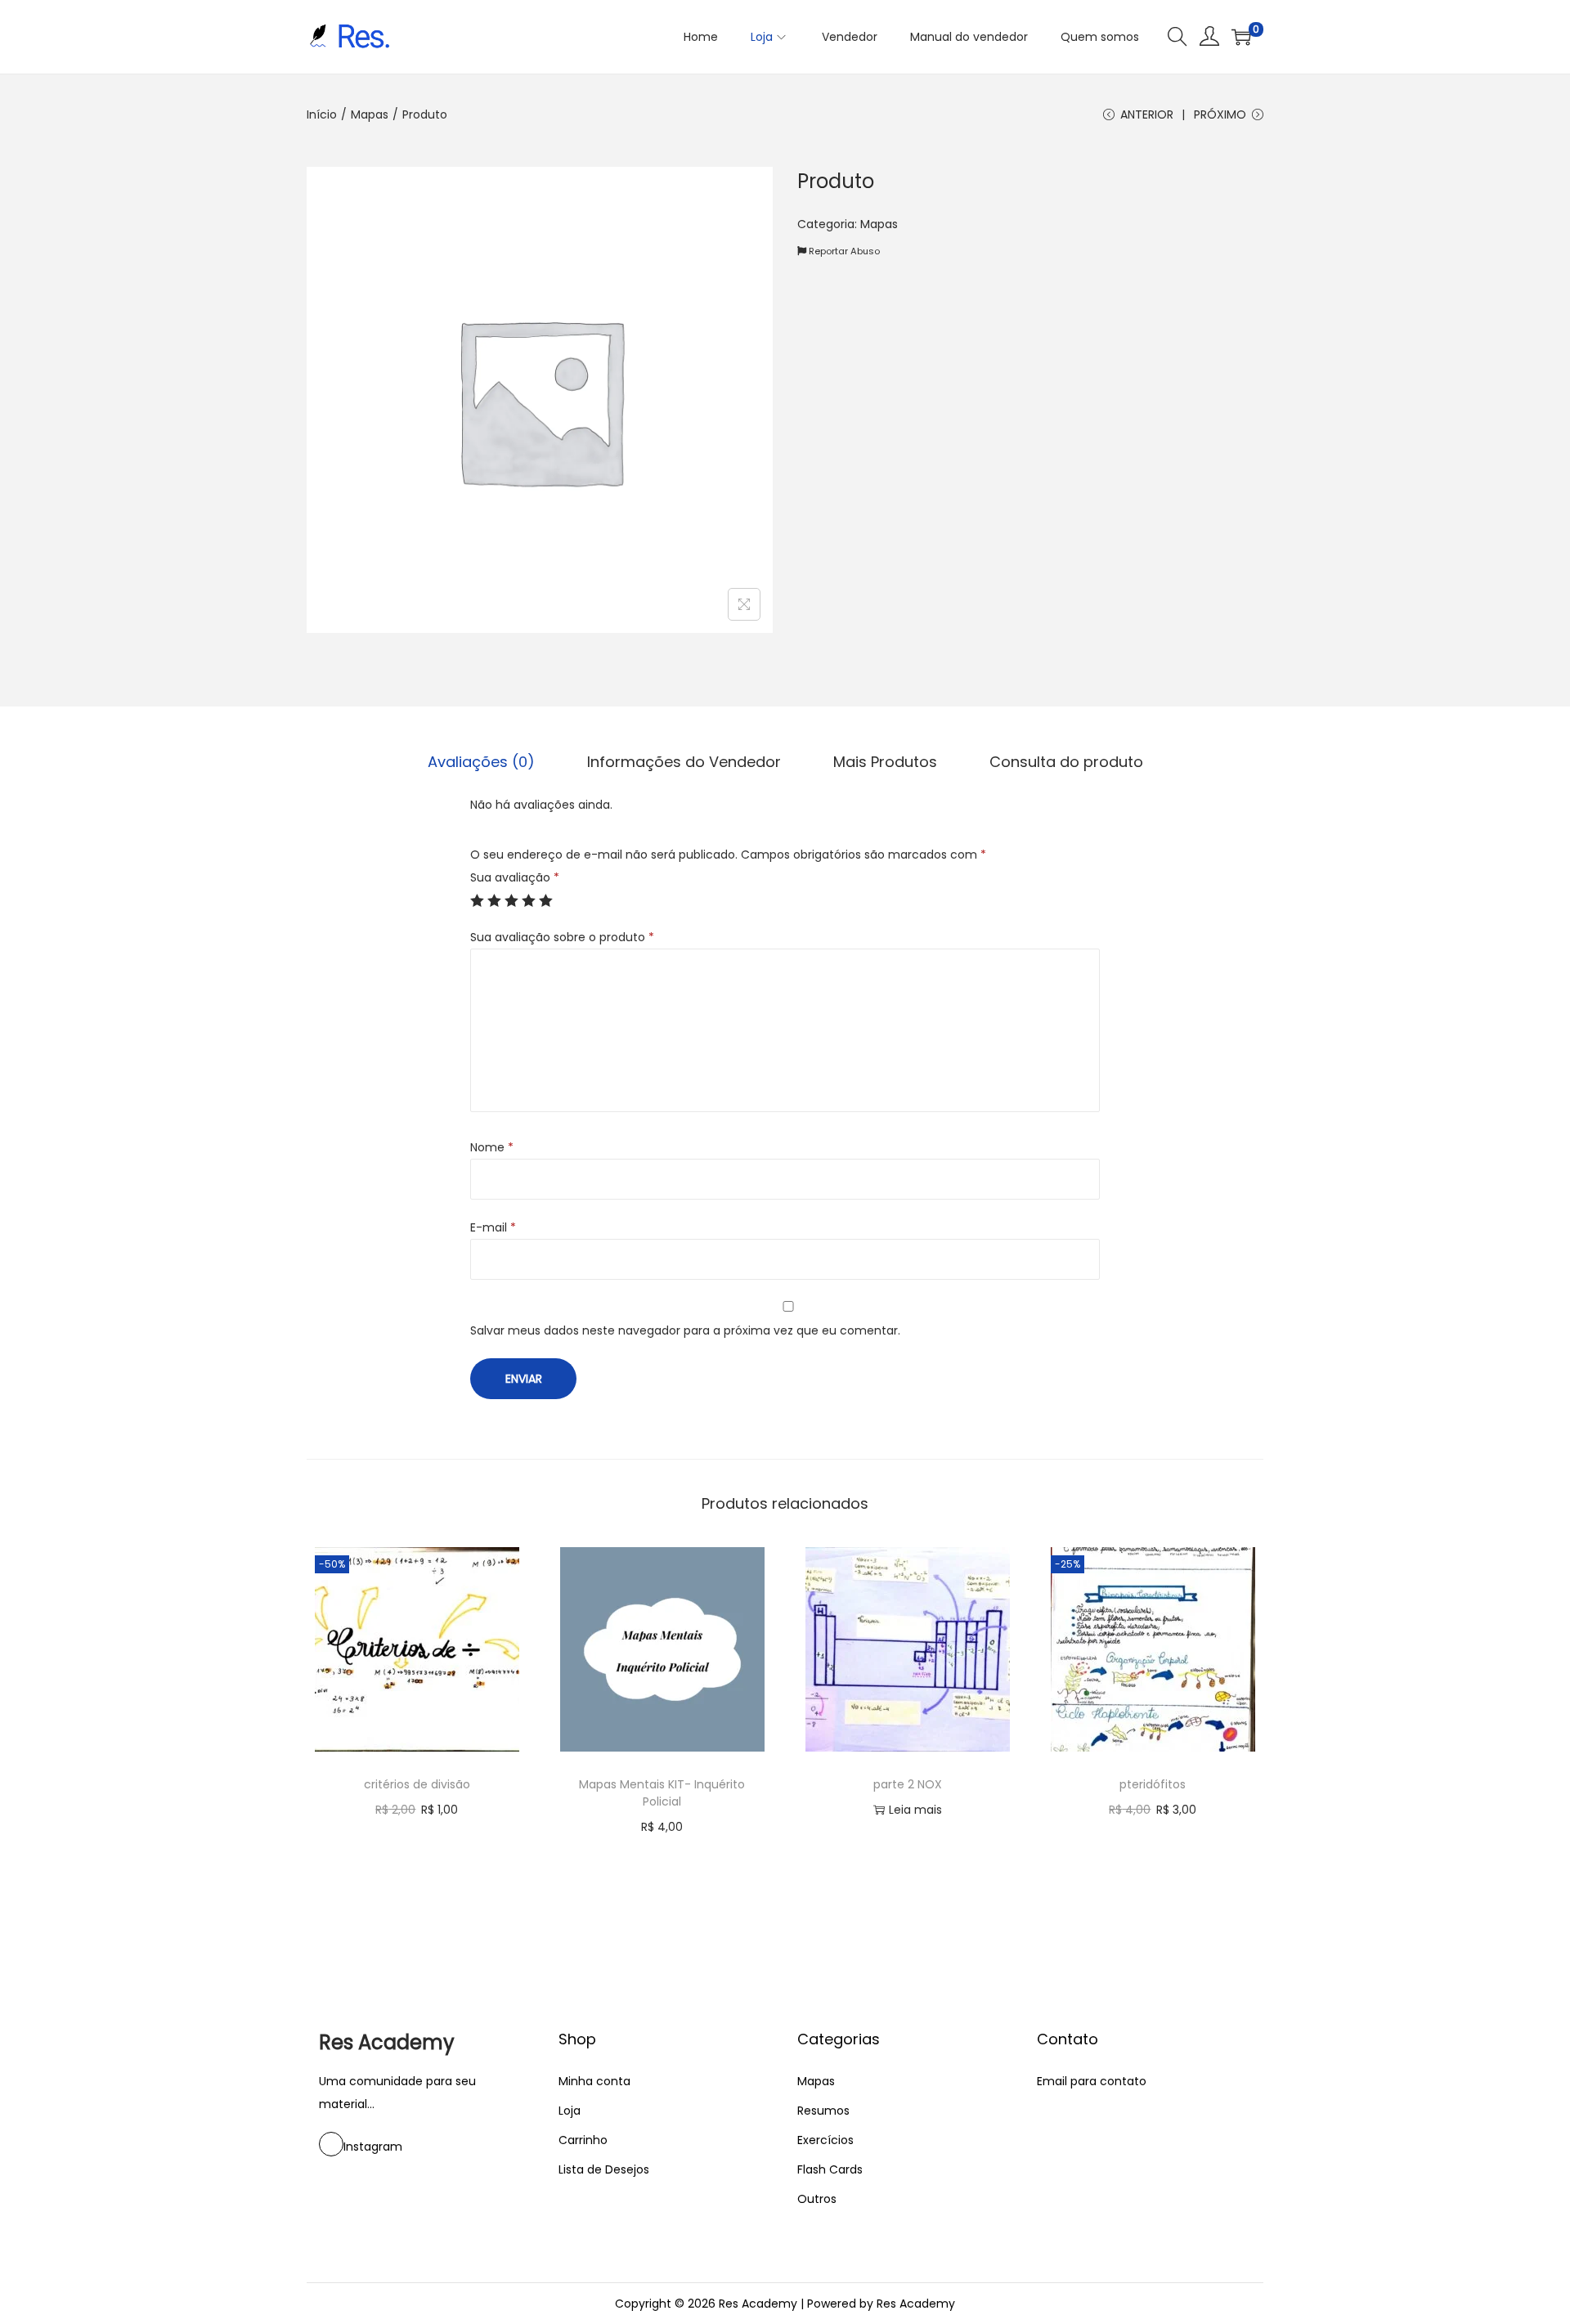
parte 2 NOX (908, 1784)
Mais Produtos (885, 762)
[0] (1241, 37)
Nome (492, 1147)
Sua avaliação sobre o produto (562, 937)
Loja (570, 2111)
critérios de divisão (417, 1784)
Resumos (823, 2111)
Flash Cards (830, 2169)
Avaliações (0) (481, 762)
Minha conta (594, 2081)
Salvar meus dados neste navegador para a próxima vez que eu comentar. (685, 1330)
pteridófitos (1153, 1784)
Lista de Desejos (604, 2169)
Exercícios (825, 2140)
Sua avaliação (515, 877)
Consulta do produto (1066, 762)
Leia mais (915, 1810)
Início (322, 114)
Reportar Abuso (843, 251)
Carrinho (583, 2140)
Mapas (370, 114)
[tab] (481, 762)
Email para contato (1092, 2081)
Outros (817, 2199)
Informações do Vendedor (684, 762)
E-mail (493, 1227)
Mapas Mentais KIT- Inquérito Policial (662, 1793)
